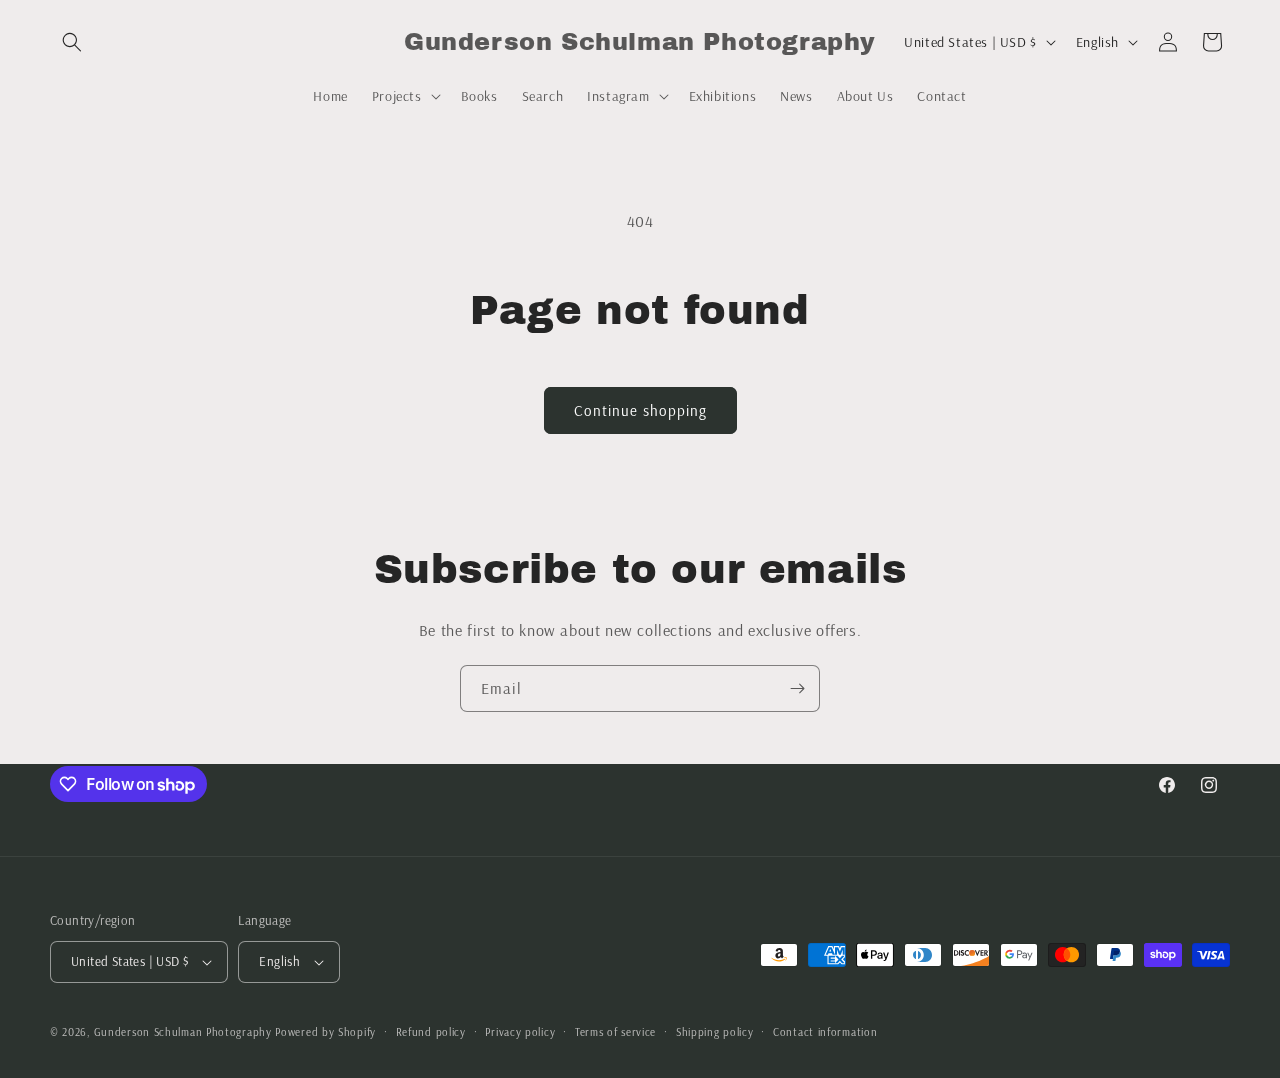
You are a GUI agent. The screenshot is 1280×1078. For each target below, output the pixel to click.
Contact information (825, 1032)
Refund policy (431, 1032)
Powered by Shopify (325, 1032)
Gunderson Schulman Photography (183, 1032)
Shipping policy (715, 1032)
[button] (72, 42)
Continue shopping (640, 410)
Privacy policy (520, 1032)
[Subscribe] (797, 688)
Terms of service (615, 1032)
